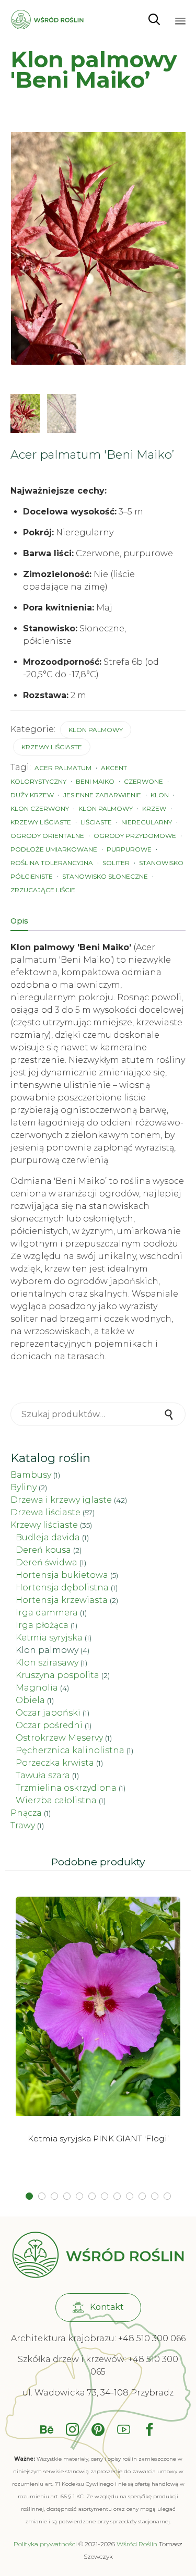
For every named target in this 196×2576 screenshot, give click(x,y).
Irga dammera (47, 1613)
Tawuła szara (43, 1775)
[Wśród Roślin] (47, 20)
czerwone (143, 781)
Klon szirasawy (47, 1663)
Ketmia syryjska (49, 1638)
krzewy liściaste (41, 822)
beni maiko (95, 781)
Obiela (30, 1700)
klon (160, 795)
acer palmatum (63, 768)
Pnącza (26, 1813)
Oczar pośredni (49, 1725)
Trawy (23, 1825)
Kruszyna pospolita (57, 1675)
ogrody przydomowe (135, 836)
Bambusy (31, 1475)
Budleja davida (48, 1537)
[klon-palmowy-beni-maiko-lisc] (25, 414)
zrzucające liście (43, 890)
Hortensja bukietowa (62, 1575)
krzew (154, 808)
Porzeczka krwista (55, 1763)
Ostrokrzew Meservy (59, 1738)
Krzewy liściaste (52, 747)
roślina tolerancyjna (52, 863)
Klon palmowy (96, 730)
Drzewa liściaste (45, 1512)
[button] (98, 2308)
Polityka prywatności (45, 2544)
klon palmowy (106, 808)
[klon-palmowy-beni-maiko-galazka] (62, 414)
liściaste (96, 822)
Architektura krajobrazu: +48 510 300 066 (98, 2338)
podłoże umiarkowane (54, 849)
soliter (116, 863)
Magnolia (37, 1688)
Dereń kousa (43, 1550)
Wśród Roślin (137, 2544)
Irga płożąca (42, 1625)
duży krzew (32, 795)
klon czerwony (40, 808)
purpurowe (129, 849)
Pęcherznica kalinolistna (70, 1750)
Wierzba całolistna (56, 1800)
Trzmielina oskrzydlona (66, 1788)
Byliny (24, 1487)
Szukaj (170, 1414)
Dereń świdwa (47, 1562)
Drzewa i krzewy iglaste (61, 1500)
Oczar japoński (48, 1713)
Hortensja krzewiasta (62, 1600)
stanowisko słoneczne (105, 876)
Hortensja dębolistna (62, 1587)
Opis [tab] (19, 921)
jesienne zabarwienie (102, 795)
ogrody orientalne (47, 836)
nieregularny (147, 822)
